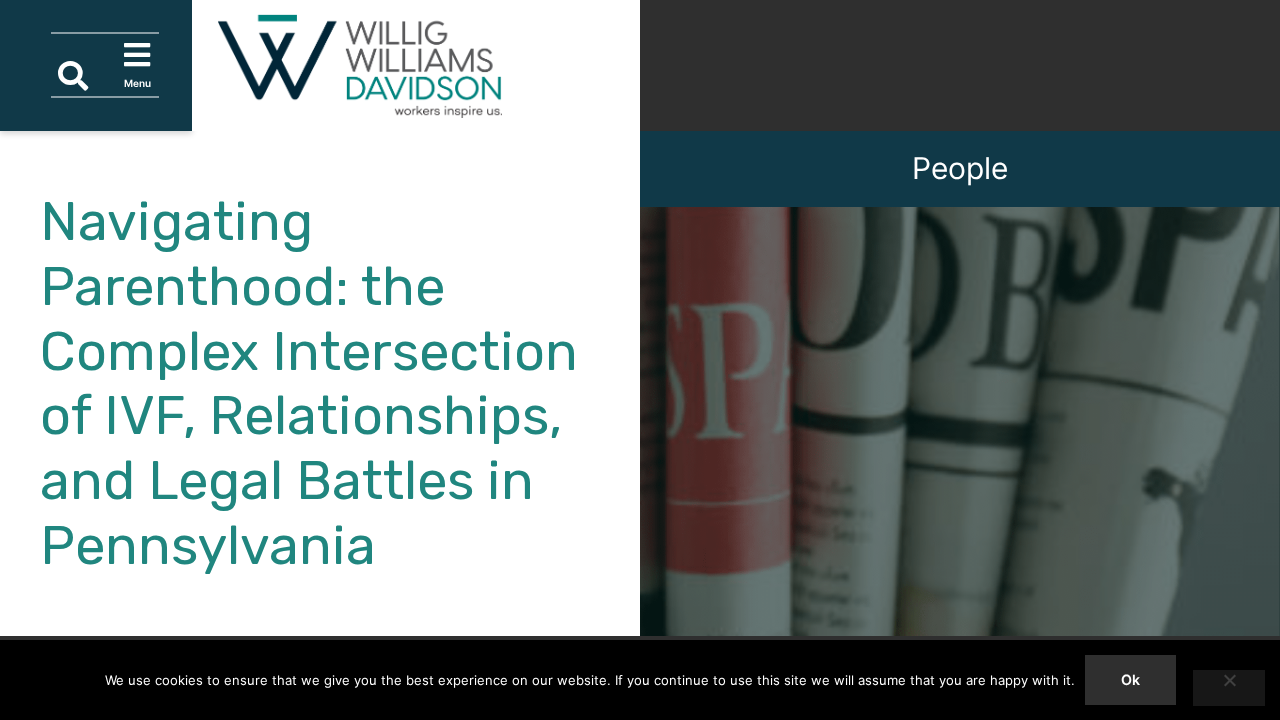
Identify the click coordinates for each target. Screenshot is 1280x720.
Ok (1130, 679)
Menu (141, 64)
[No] (1229, 688)
